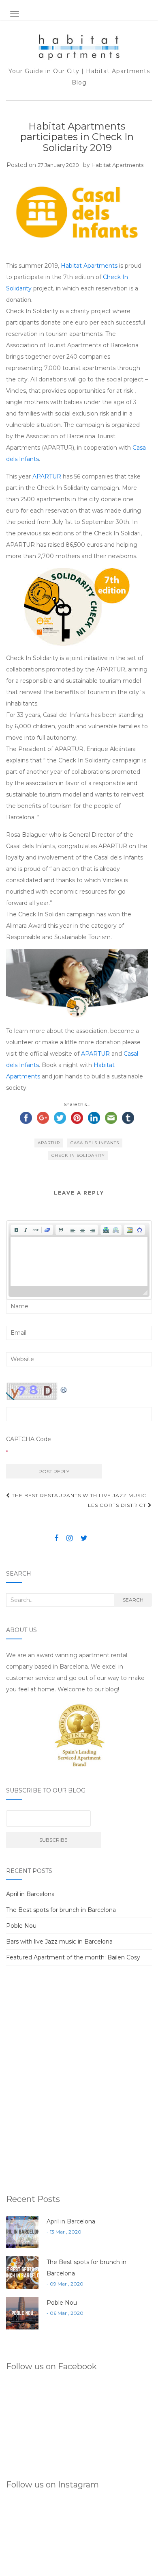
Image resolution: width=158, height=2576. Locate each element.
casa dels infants (95, 1143)
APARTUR (47, 476)
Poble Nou (21, 1926)
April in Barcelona (30, 1894)
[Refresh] (64, 1388)
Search (133, 1600)
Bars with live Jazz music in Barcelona (59, 1942)
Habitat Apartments (117, 165)
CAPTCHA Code (29, 1439)
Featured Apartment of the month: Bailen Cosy (73, 1957)
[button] (16, 1230)
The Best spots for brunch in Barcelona (61, 1910)
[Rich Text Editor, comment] (79, 1262)
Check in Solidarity (78, 1155)
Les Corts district (118, 1505)
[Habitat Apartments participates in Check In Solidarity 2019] (77, 212)
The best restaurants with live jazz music (78, 1495)
